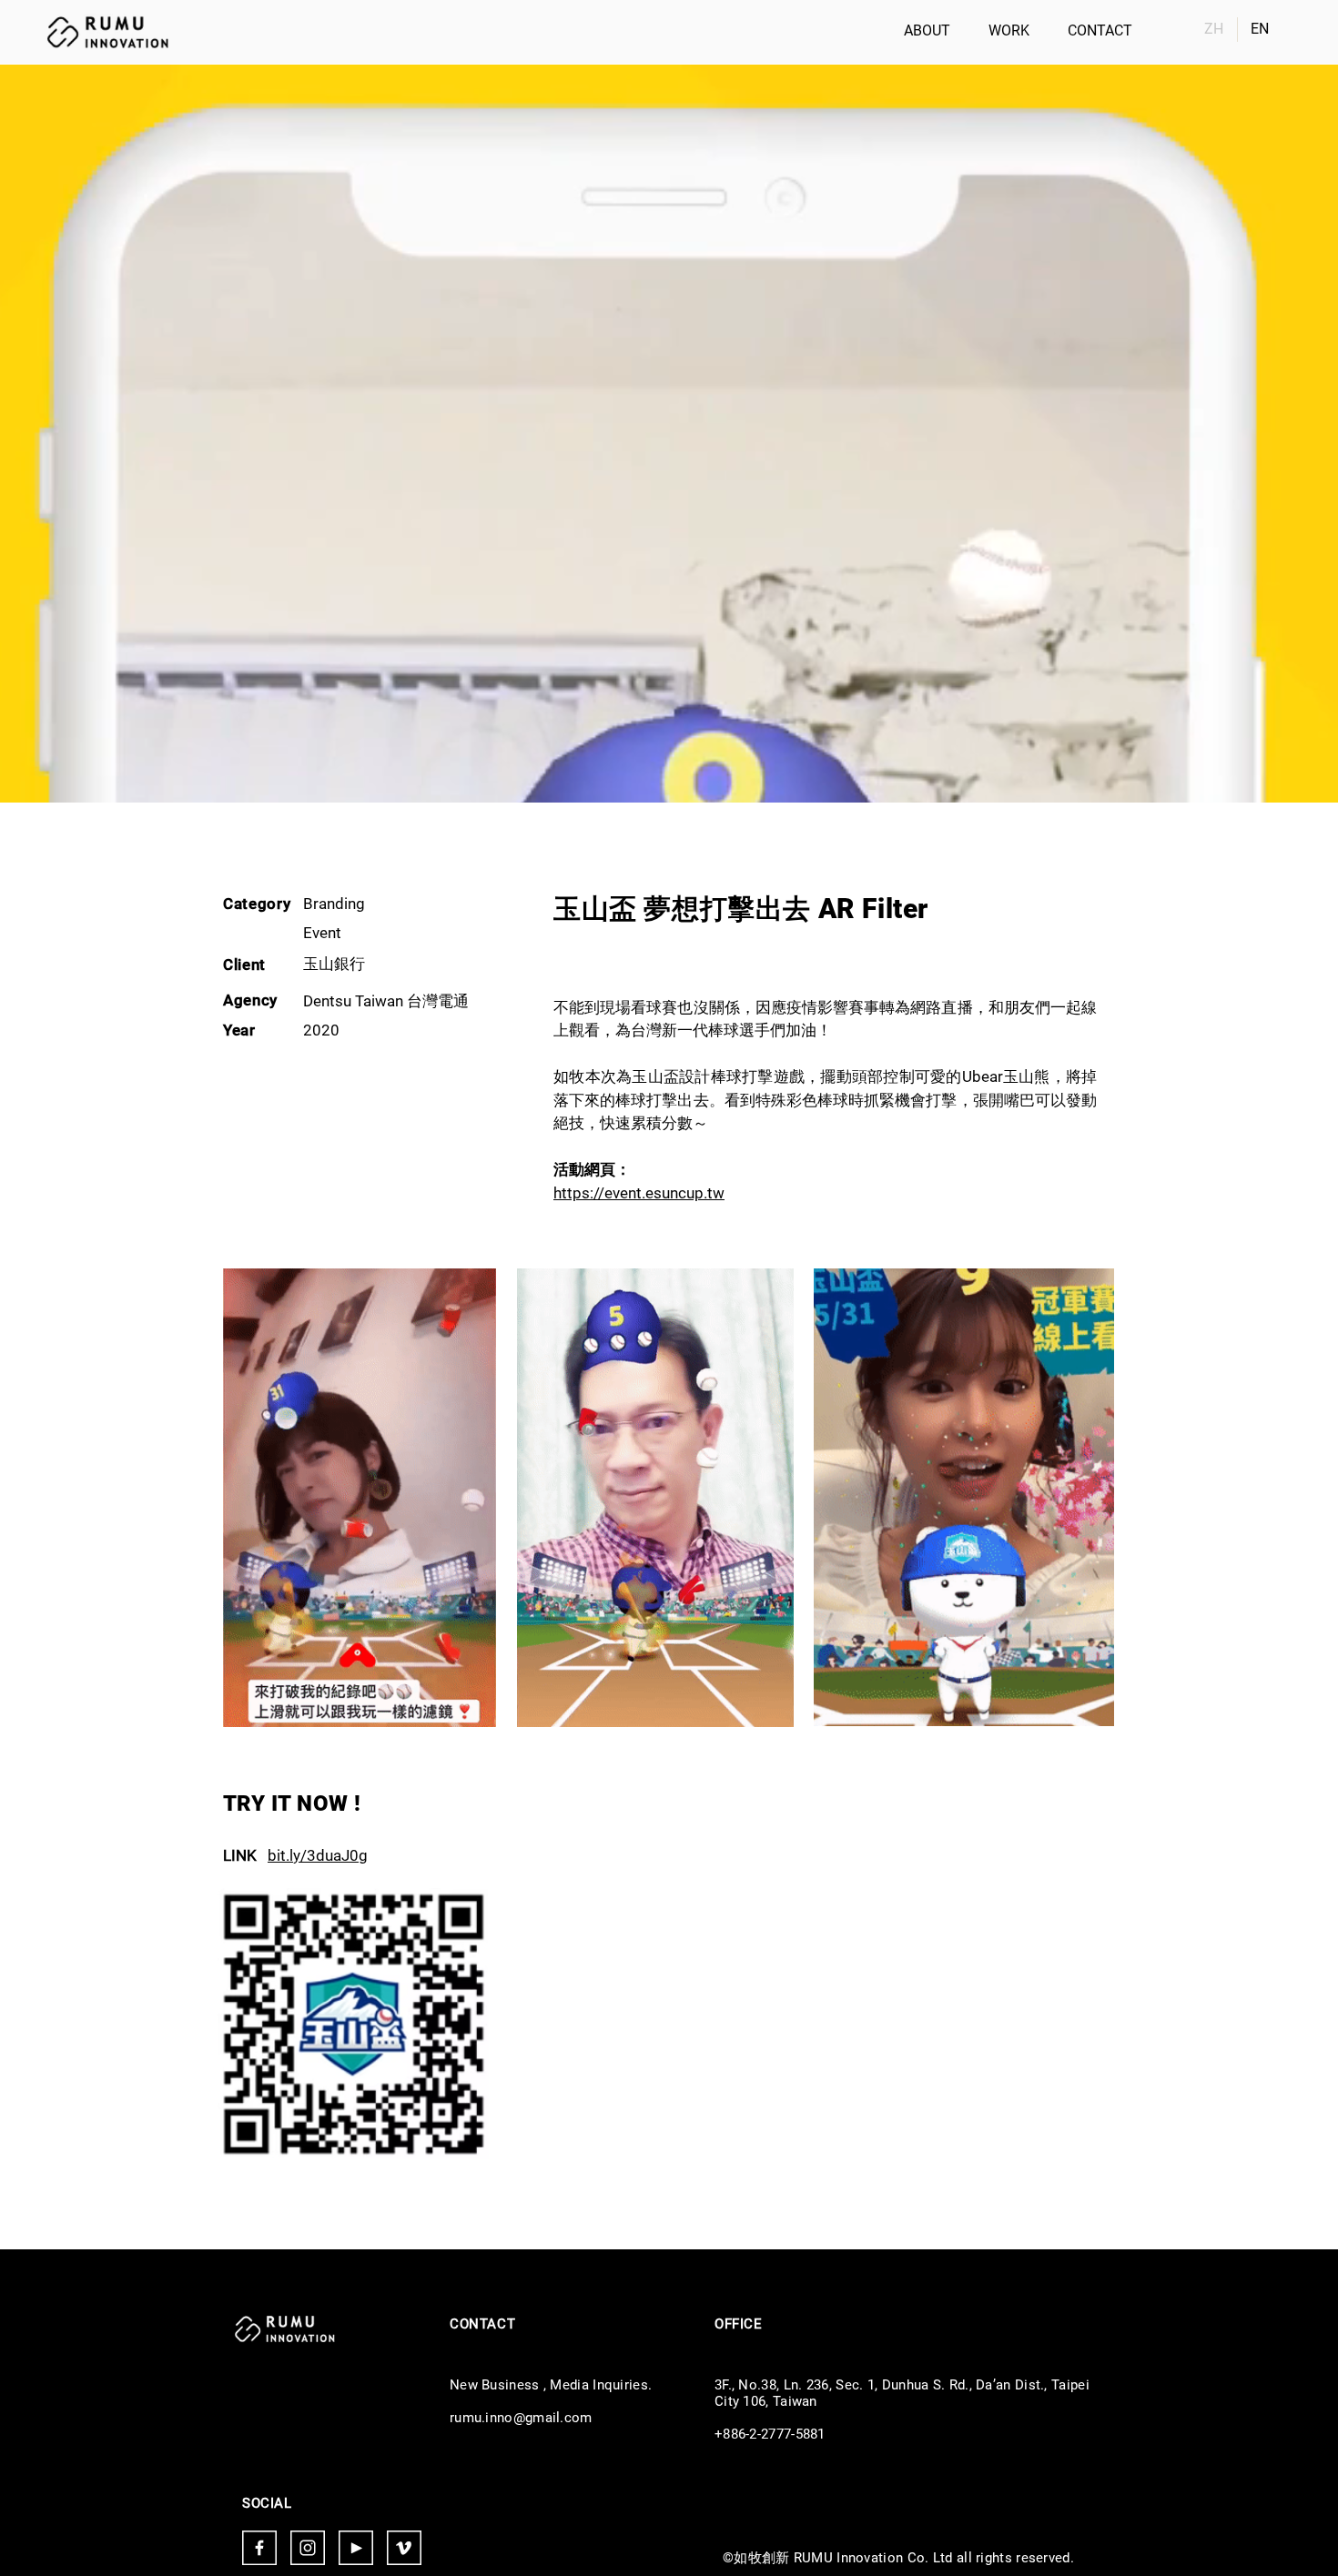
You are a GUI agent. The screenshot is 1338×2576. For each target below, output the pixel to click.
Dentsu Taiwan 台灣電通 (386, 1001)
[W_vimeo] (404, 2548)
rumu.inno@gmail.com (521, 2418)
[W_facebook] (259, 2548)
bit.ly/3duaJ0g (318, 1855)
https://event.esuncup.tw (639, 1193)
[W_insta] (308, 2548)
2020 (321, 1030)
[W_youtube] (356, 2548)
